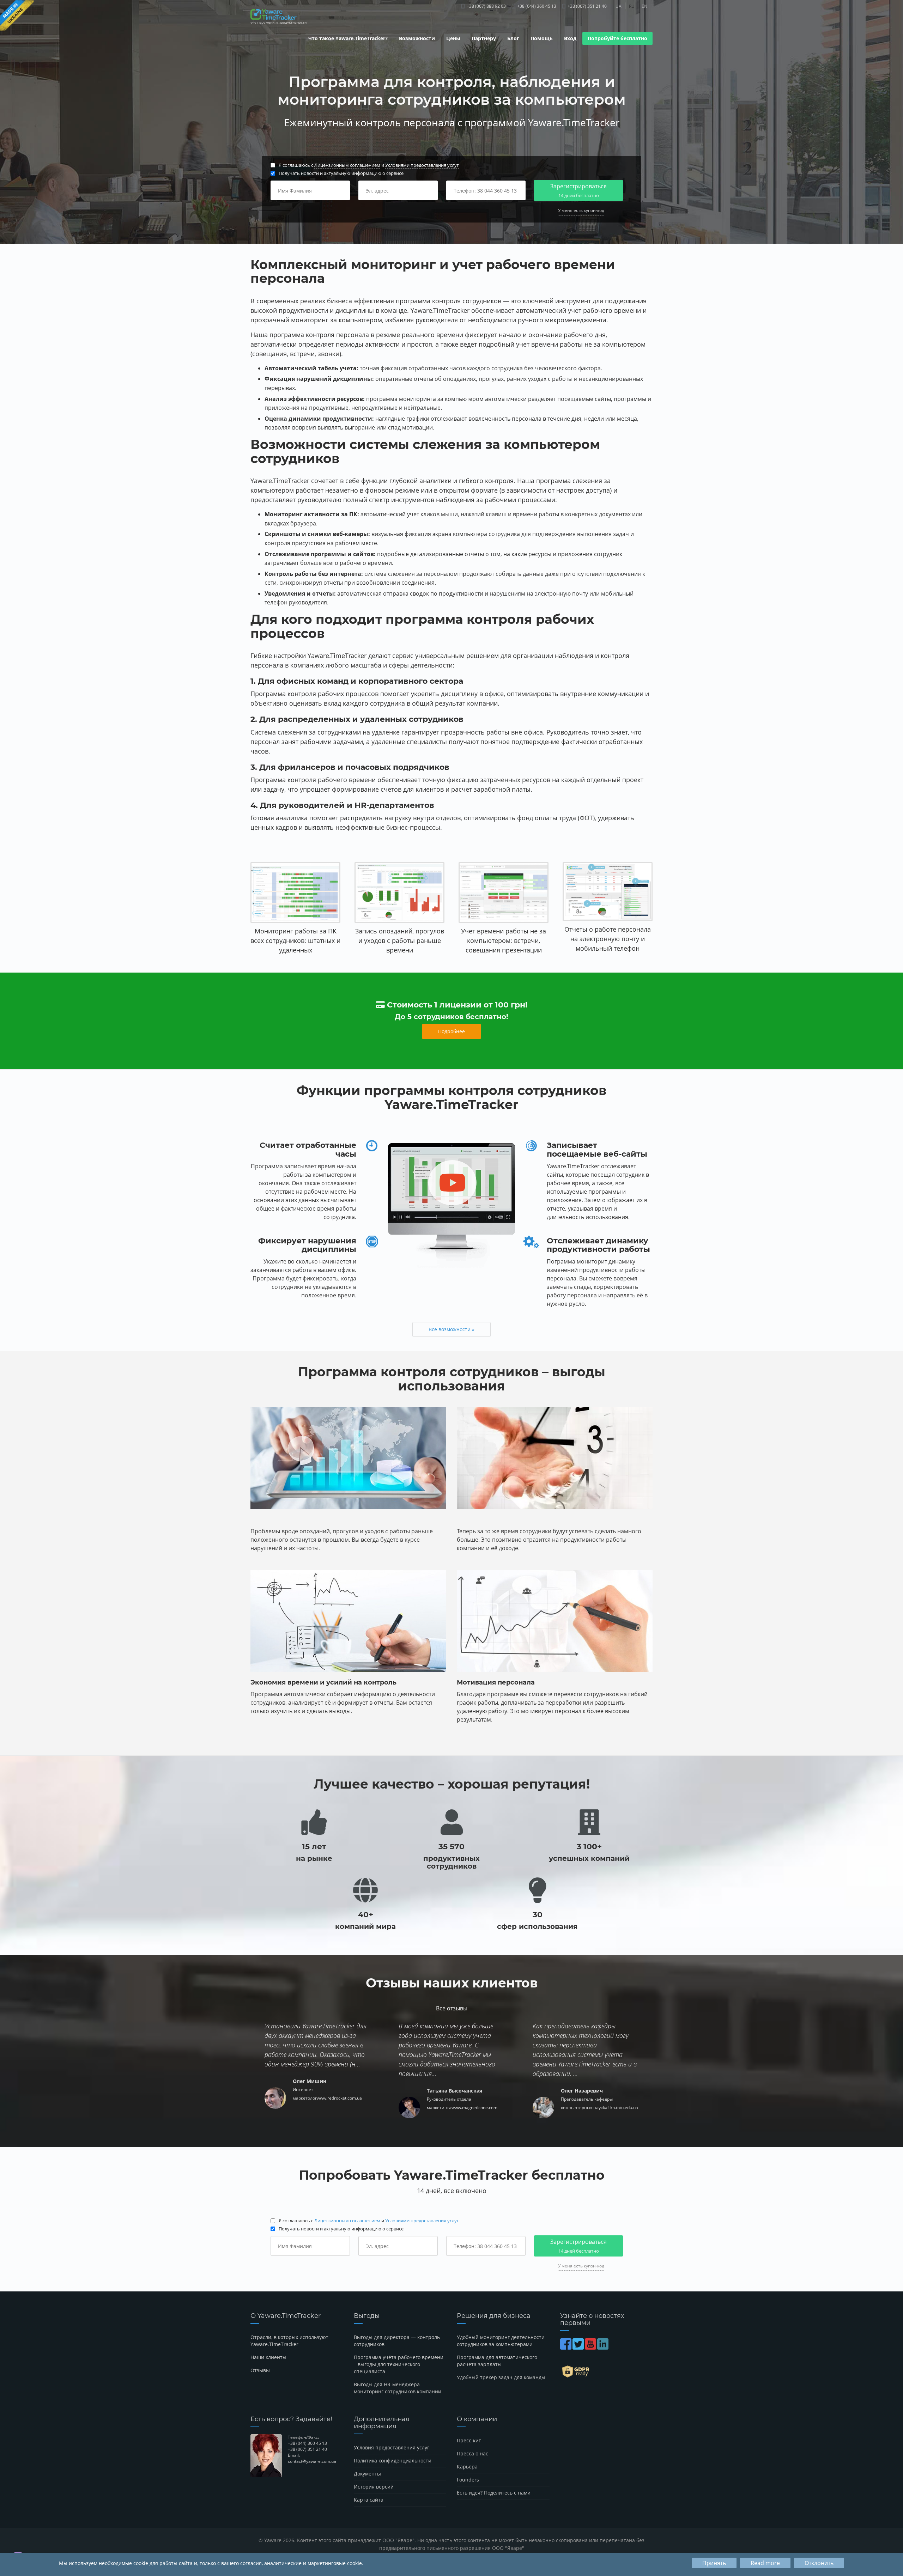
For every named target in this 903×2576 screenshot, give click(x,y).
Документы (367, 2474)
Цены (453, 38)
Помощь (542, 38)
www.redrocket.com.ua (339, 2098)
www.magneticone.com (474, 2108)
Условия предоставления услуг (392, 2447)
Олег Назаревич (582, 2091)
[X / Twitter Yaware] (579, 2347)
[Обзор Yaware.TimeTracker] (451, 1206)
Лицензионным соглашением (347, 165)
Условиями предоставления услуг (422, 165)
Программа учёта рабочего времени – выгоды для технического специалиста (399, 2364)
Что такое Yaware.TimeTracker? (348, 38)
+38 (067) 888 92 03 (486, 6)
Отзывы (260, 2370)
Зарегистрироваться (578, 190)
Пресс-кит (469, 2440)
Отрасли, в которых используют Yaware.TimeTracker (289, 2341)
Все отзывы (452, 2008)
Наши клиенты (268, 2357)
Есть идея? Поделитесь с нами (494, 2493)
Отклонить (819, 2563)
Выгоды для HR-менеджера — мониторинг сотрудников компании (398, 2388)
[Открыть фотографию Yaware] (295, 893)
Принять (714, 2563)
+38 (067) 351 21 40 (587, 6)
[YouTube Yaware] (591, 2347)
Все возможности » (451, 1329)
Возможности (417, 38)
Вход (570, 38)
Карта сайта (369, 2500)
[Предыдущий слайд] (45, 122)
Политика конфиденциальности (393, 2461)
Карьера (467, 2467)
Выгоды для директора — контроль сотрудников (397, 2341)
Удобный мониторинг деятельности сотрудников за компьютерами (501, 2341)
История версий (374, 2487)
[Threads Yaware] (610, 2347)
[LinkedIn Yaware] (603, 2347)
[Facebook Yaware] (566, 2347)
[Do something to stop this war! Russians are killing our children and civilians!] (17, 16)
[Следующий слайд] (858, 122)
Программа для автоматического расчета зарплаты (497, 2361)
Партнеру (484, 38)
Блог (513, 38)
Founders (468, 2480)
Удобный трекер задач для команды (501, 2377)
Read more (765, 2563)
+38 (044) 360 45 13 (536, 6)
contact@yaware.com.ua (312, 2461)
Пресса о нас (472, 2453)
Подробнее (451, 1031)
